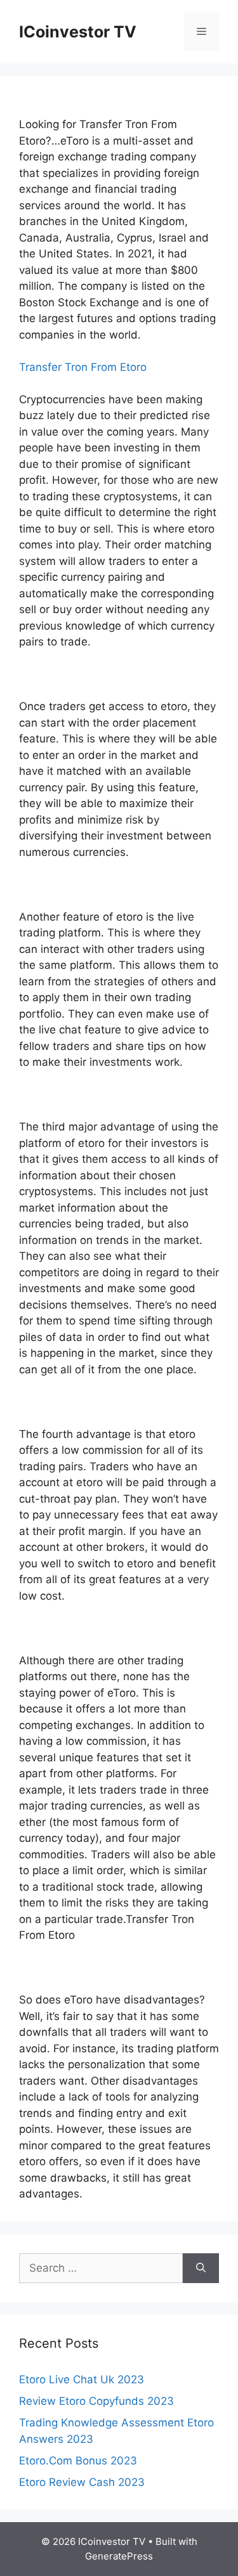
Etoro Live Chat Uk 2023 (82, 2379)
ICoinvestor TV (78, 32)
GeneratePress (119, 2556)
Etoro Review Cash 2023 (82, 2482)
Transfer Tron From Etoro (83, 367)
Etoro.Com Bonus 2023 (78, 2461)
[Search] (201, 2269)
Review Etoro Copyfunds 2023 (96, 2401)
